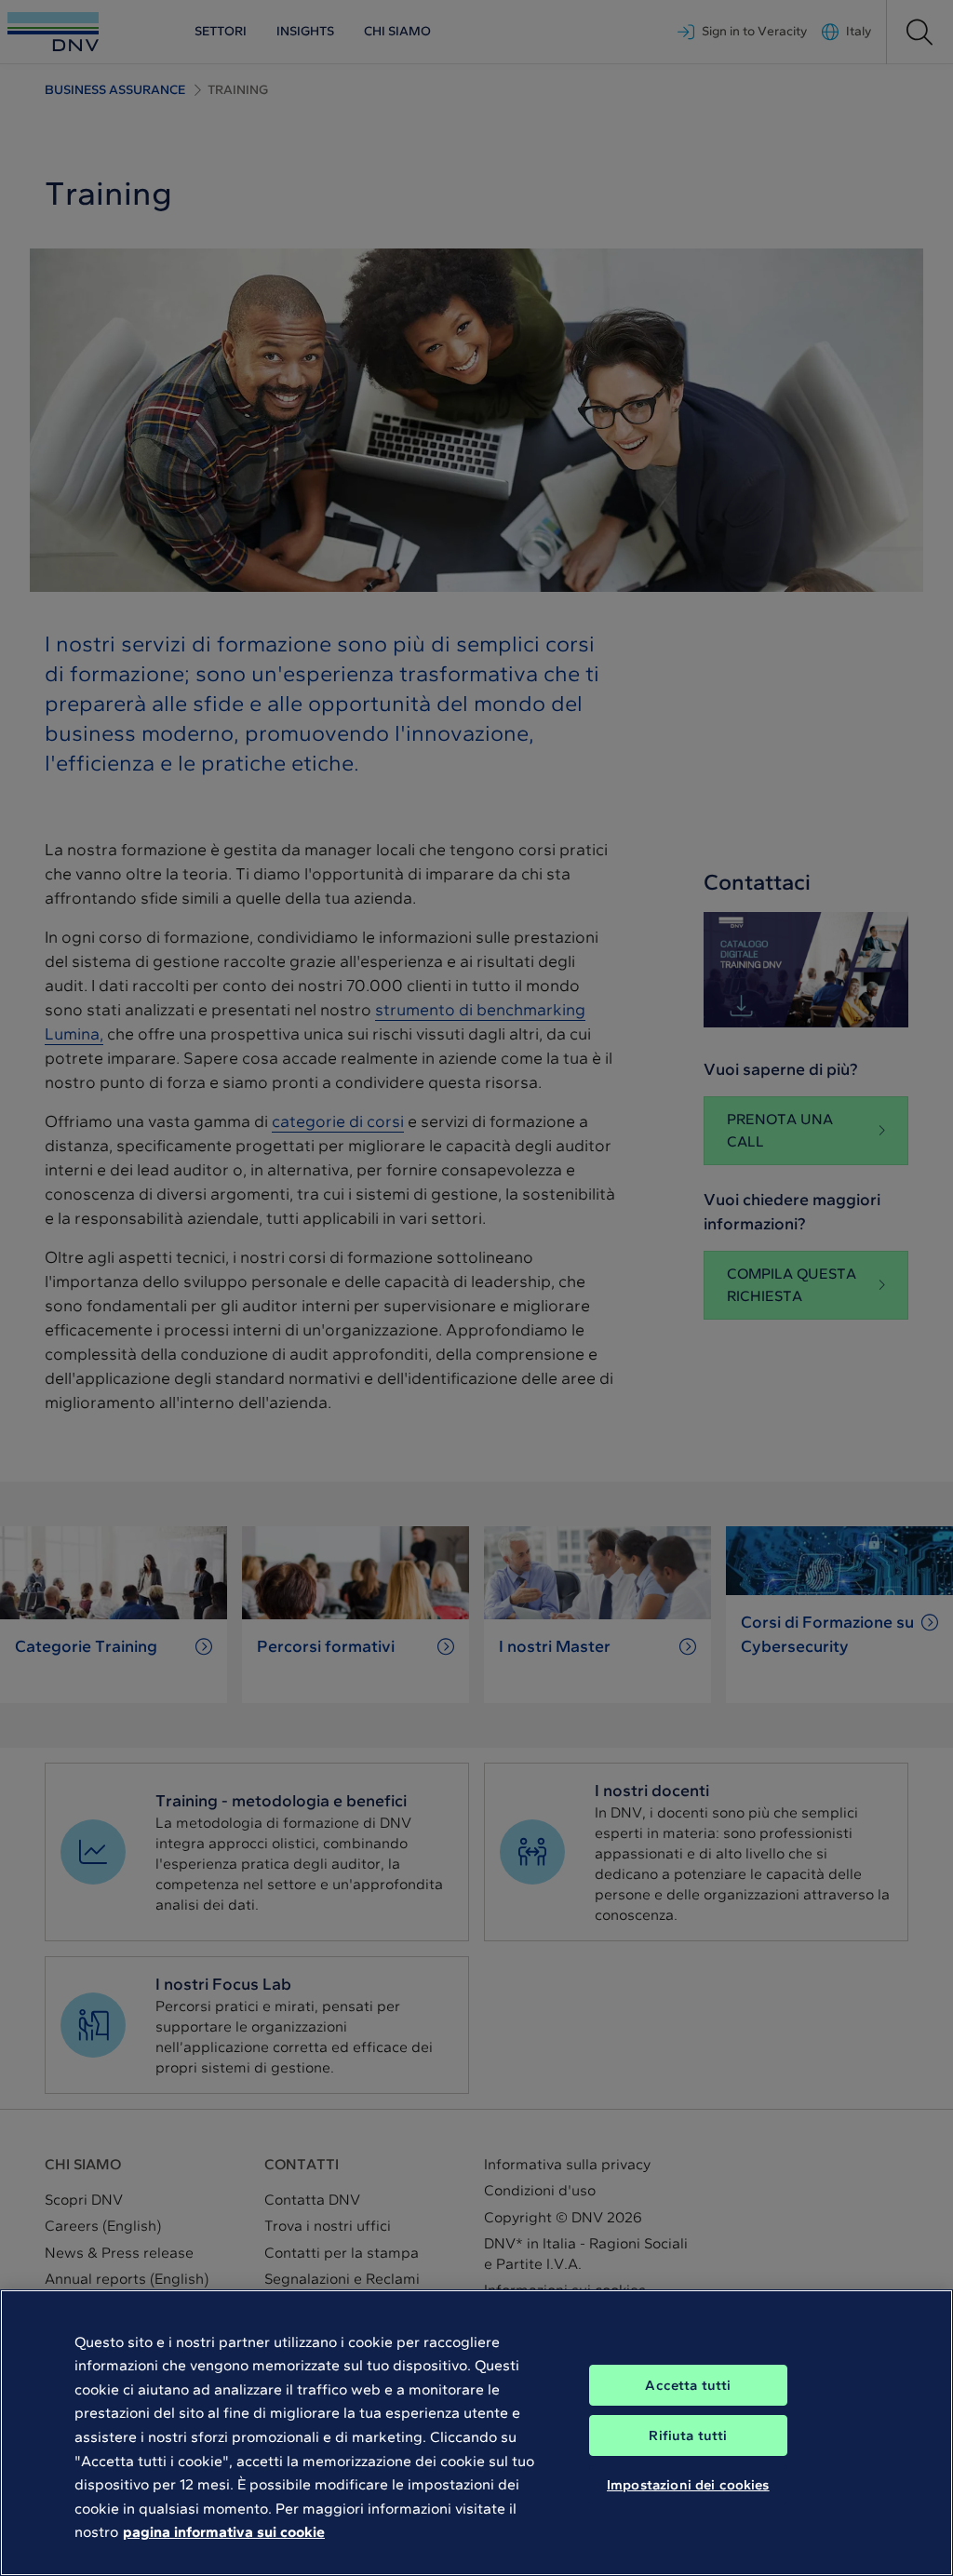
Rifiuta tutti (688, 2435)
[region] (476, 2433)
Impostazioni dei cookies (688, 2485)
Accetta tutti (688, 2385)
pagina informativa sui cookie (224, 2532)
